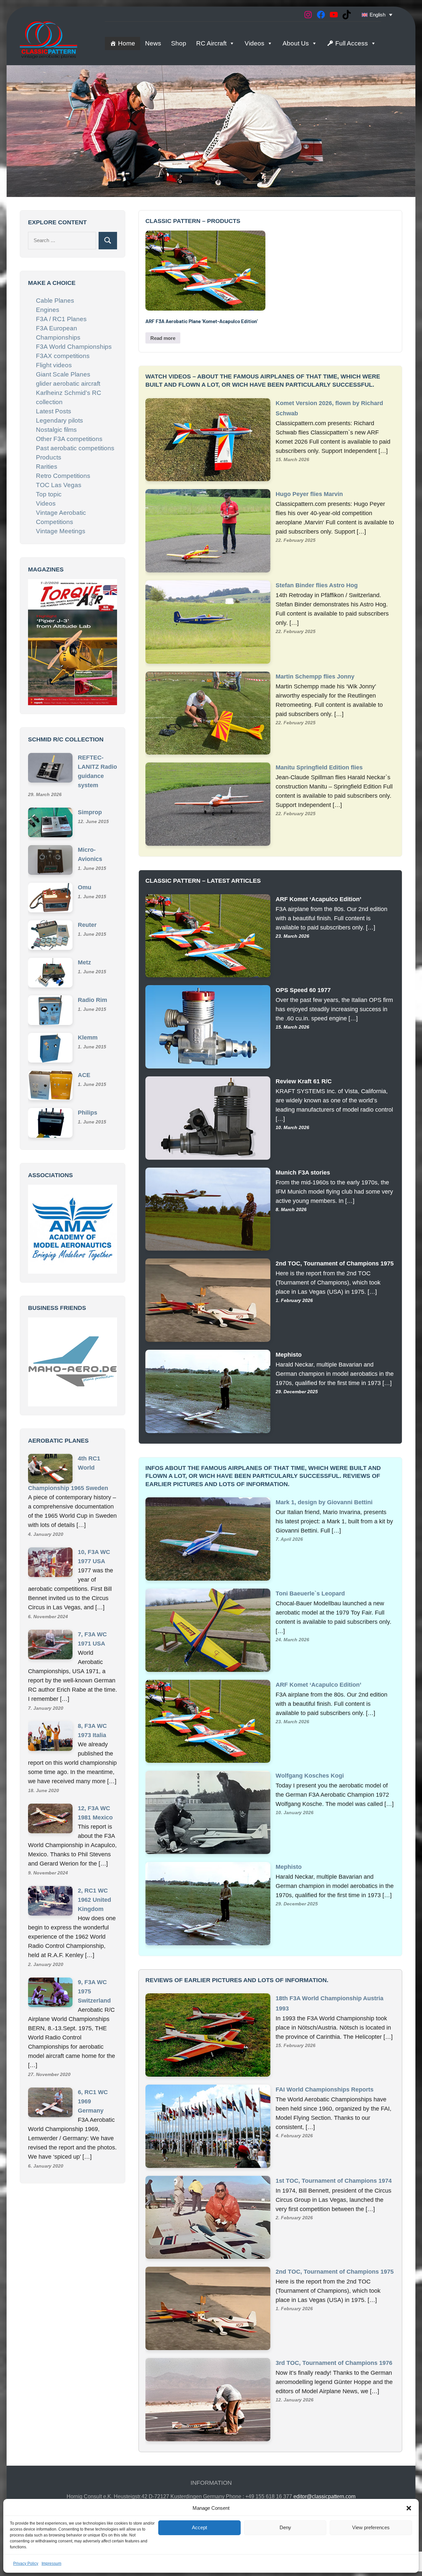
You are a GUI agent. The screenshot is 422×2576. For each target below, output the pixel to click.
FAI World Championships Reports (325, 2090)
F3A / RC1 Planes (61, 319)
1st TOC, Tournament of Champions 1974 (334, 2181)
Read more (163, 338)
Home (127, 43)
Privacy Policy (26, 2563)
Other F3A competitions (69, 439)
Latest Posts (54, 411)
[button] (409, 2508)
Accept (199, 2527)
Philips (88, 1112)
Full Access (352, 43)
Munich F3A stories (303, 1173)
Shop (179, 43)
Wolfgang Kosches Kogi (310, 1776)
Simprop (90, 812)
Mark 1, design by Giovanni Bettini (324, 1502)
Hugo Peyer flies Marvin (309, 494)
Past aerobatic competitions (75, 448)
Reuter (87, 925)
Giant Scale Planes (63, 374)
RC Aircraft (211, 43)
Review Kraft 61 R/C (304, 1081)
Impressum (51, 2563)
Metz (84, 962)
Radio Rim (92, 1000)
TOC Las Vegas (59, 485)
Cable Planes (55, 301)
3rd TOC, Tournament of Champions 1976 (334, 2363)
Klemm (88, 1037)
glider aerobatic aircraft (68, 384)
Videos (255, 43)
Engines (48, 310)
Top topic (49, 494)
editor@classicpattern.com (324, 2496)
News (153, 43)
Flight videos (54, 365)
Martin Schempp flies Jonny (315, 677)
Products (49, 457)
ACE (84, 1075)
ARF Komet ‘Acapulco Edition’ (318, 899)
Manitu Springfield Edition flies (319, 767)
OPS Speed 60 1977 (303, 990)
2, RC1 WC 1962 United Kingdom (94, 1900)
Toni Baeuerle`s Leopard (310, 1593)
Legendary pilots (60, 420)
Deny (285, 2527)
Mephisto (289, 1355)
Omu (85, 887)
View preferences (371, 2527)
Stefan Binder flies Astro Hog (317, 585)
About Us (296, 43)
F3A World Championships (74, 347)
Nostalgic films (56, 430)
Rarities (47, 467)
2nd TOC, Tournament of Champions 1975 (335, 1263)
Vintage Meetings (61, 531)
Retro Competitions (63, 476)
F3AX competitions (63, 356)
